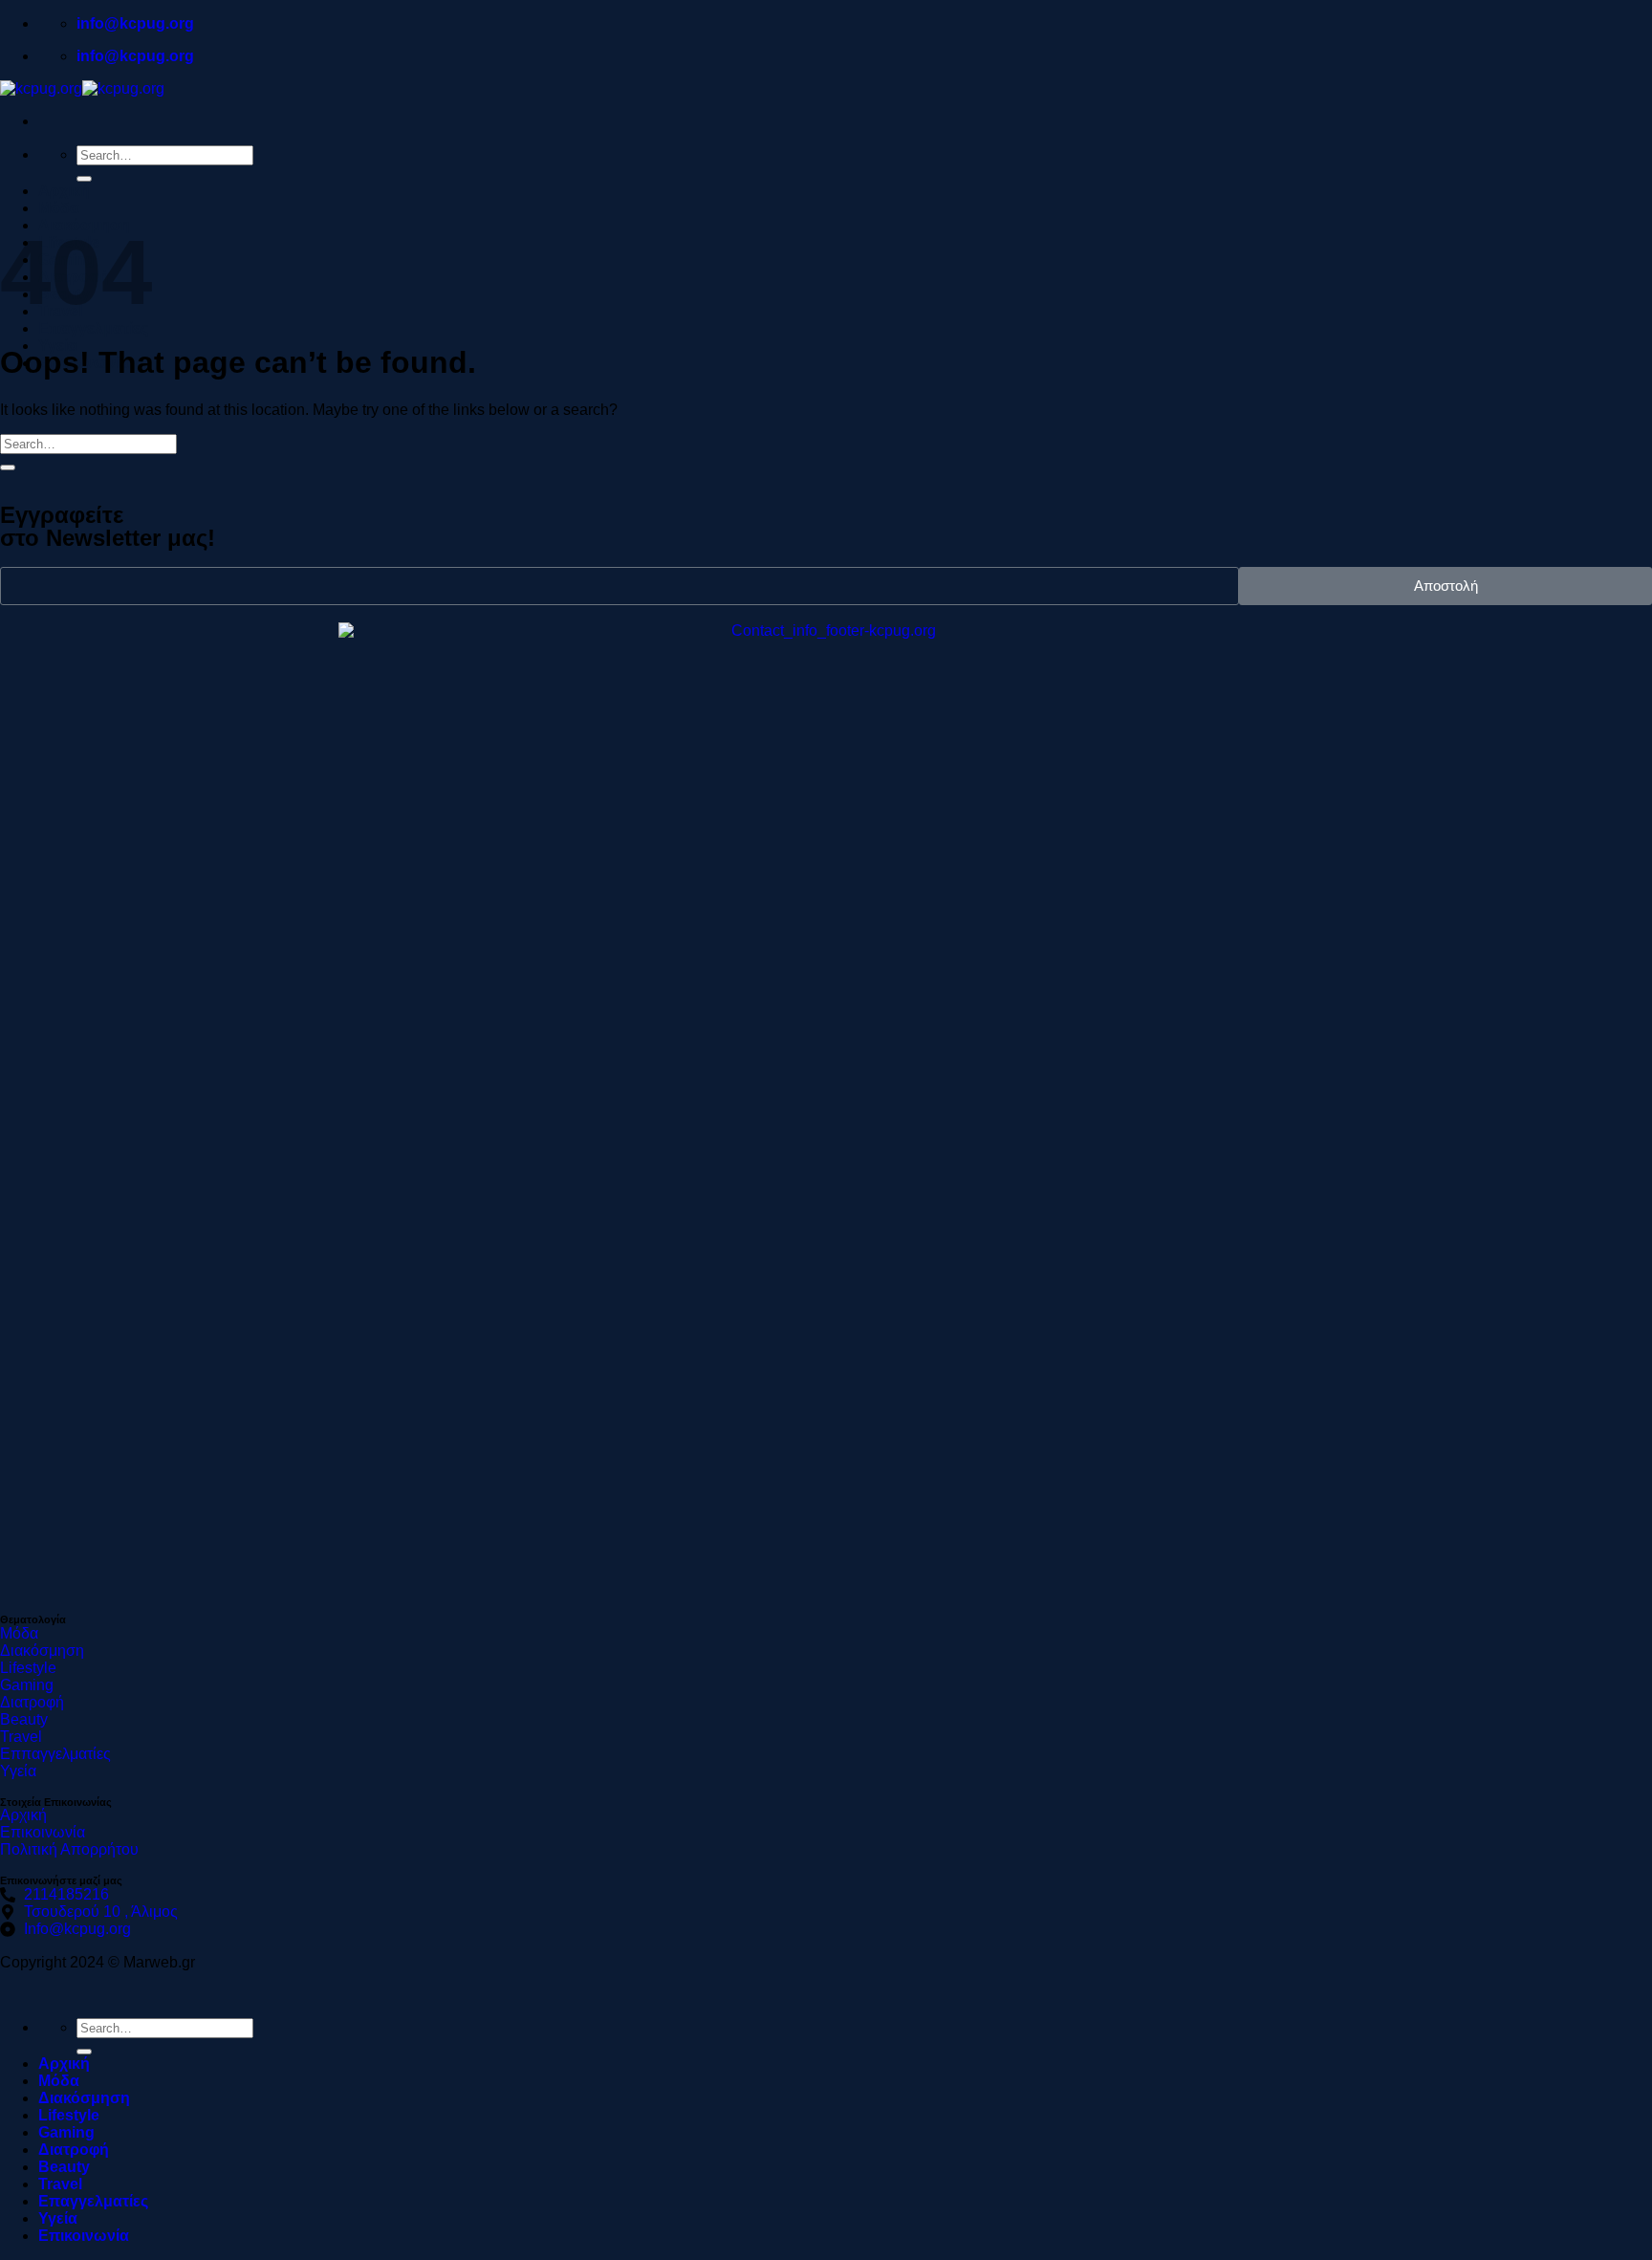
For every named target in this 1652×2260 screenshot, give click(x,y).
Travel (60, 2184)
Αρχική (64, 191)
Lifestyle (69, 2115)
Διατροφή (74, 2150)
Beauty (64, 2167)
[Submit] (84, 179)
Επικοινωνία (84, 2236)
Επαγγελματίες (93, 328)
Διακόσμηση (84, 2098)
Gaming (66, 2132)
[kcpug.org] (82, 88)
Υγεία (58, 2218)
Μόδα (59, 208)
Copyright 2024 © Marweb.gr (98, 1962)
